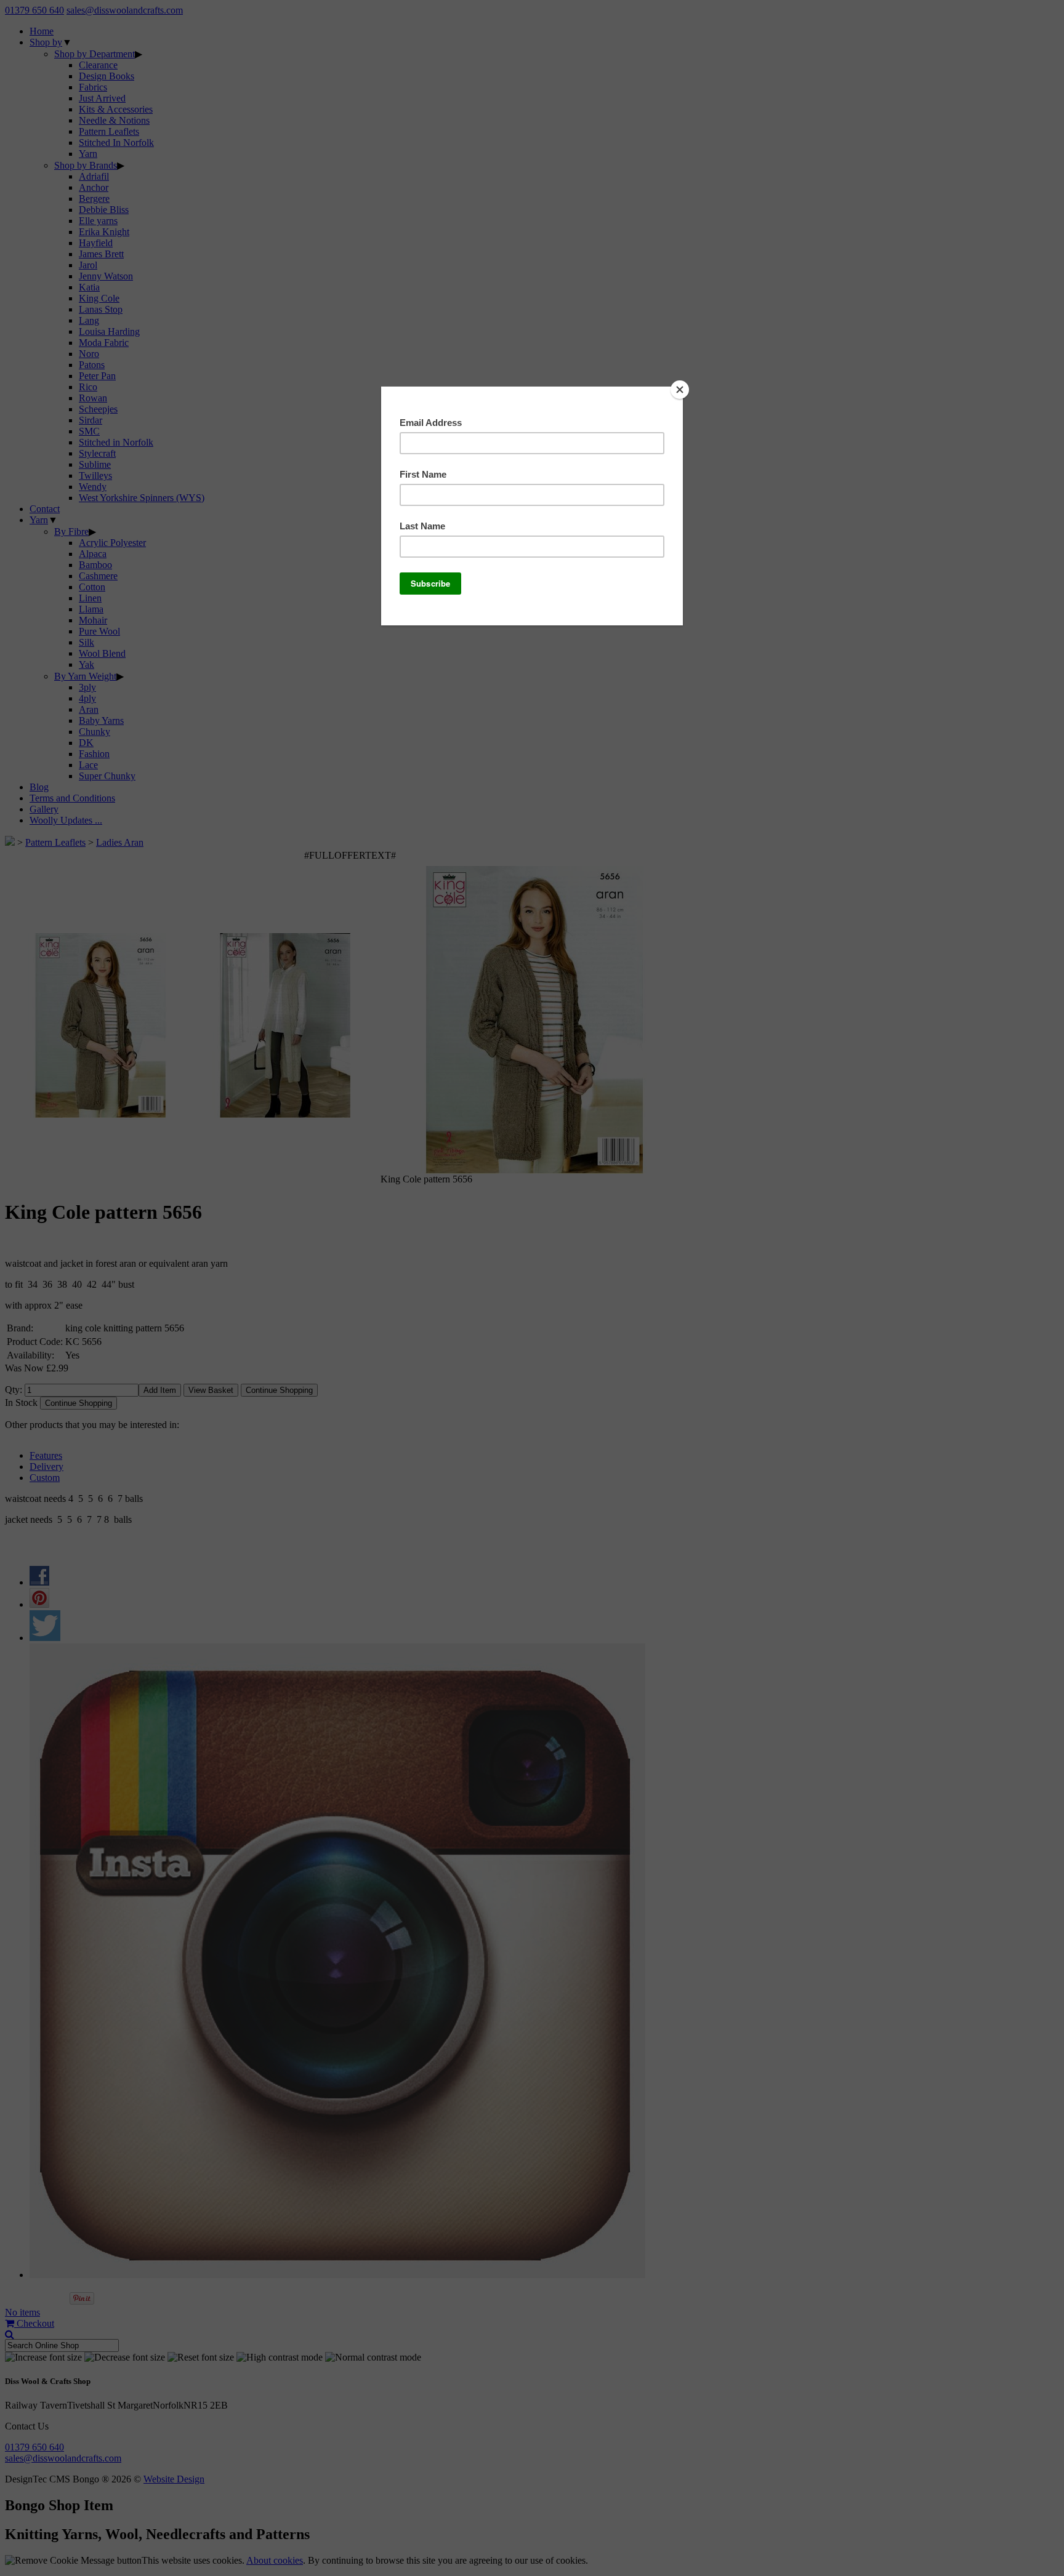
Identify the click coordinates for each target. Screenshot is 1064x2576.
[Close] (680, 390)
